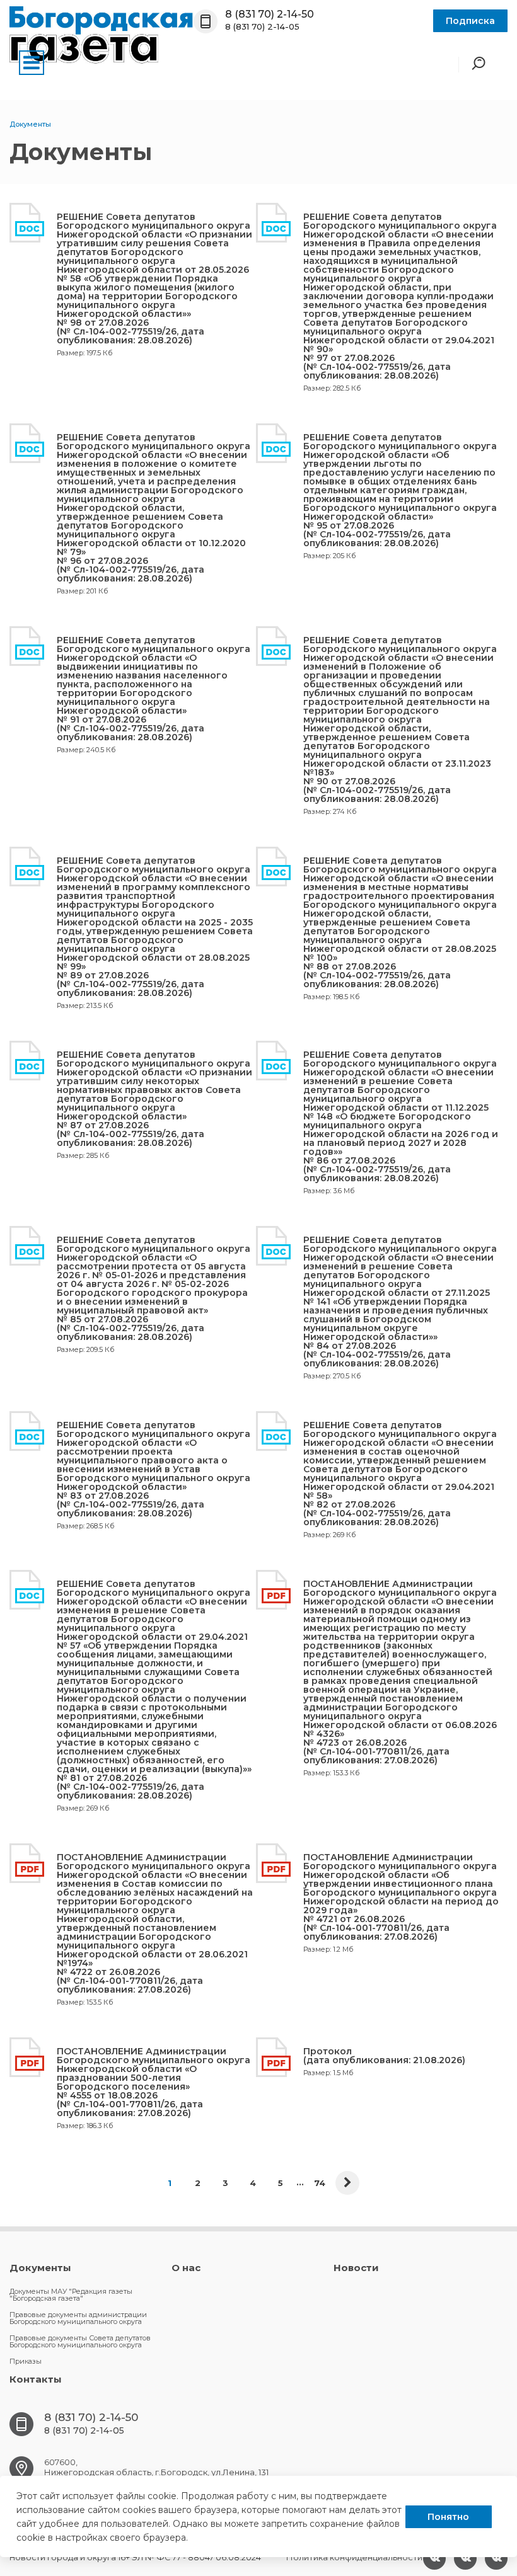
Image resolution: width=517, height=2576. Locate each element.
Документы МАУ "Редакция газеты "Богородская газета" (71, 2295)
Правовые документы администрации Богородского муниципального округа (78, 2318)
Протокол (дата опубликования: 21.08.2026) (384, 2056)
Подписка (470, 21)
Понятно (448, 2517)
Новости (356, 2268)
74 (320, 2183)
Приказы (26, 2361)
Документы (40, 2268)
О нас (186, 2268)
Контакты (36, 2379)
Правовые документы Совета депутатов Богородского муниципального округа (80, 2341)
